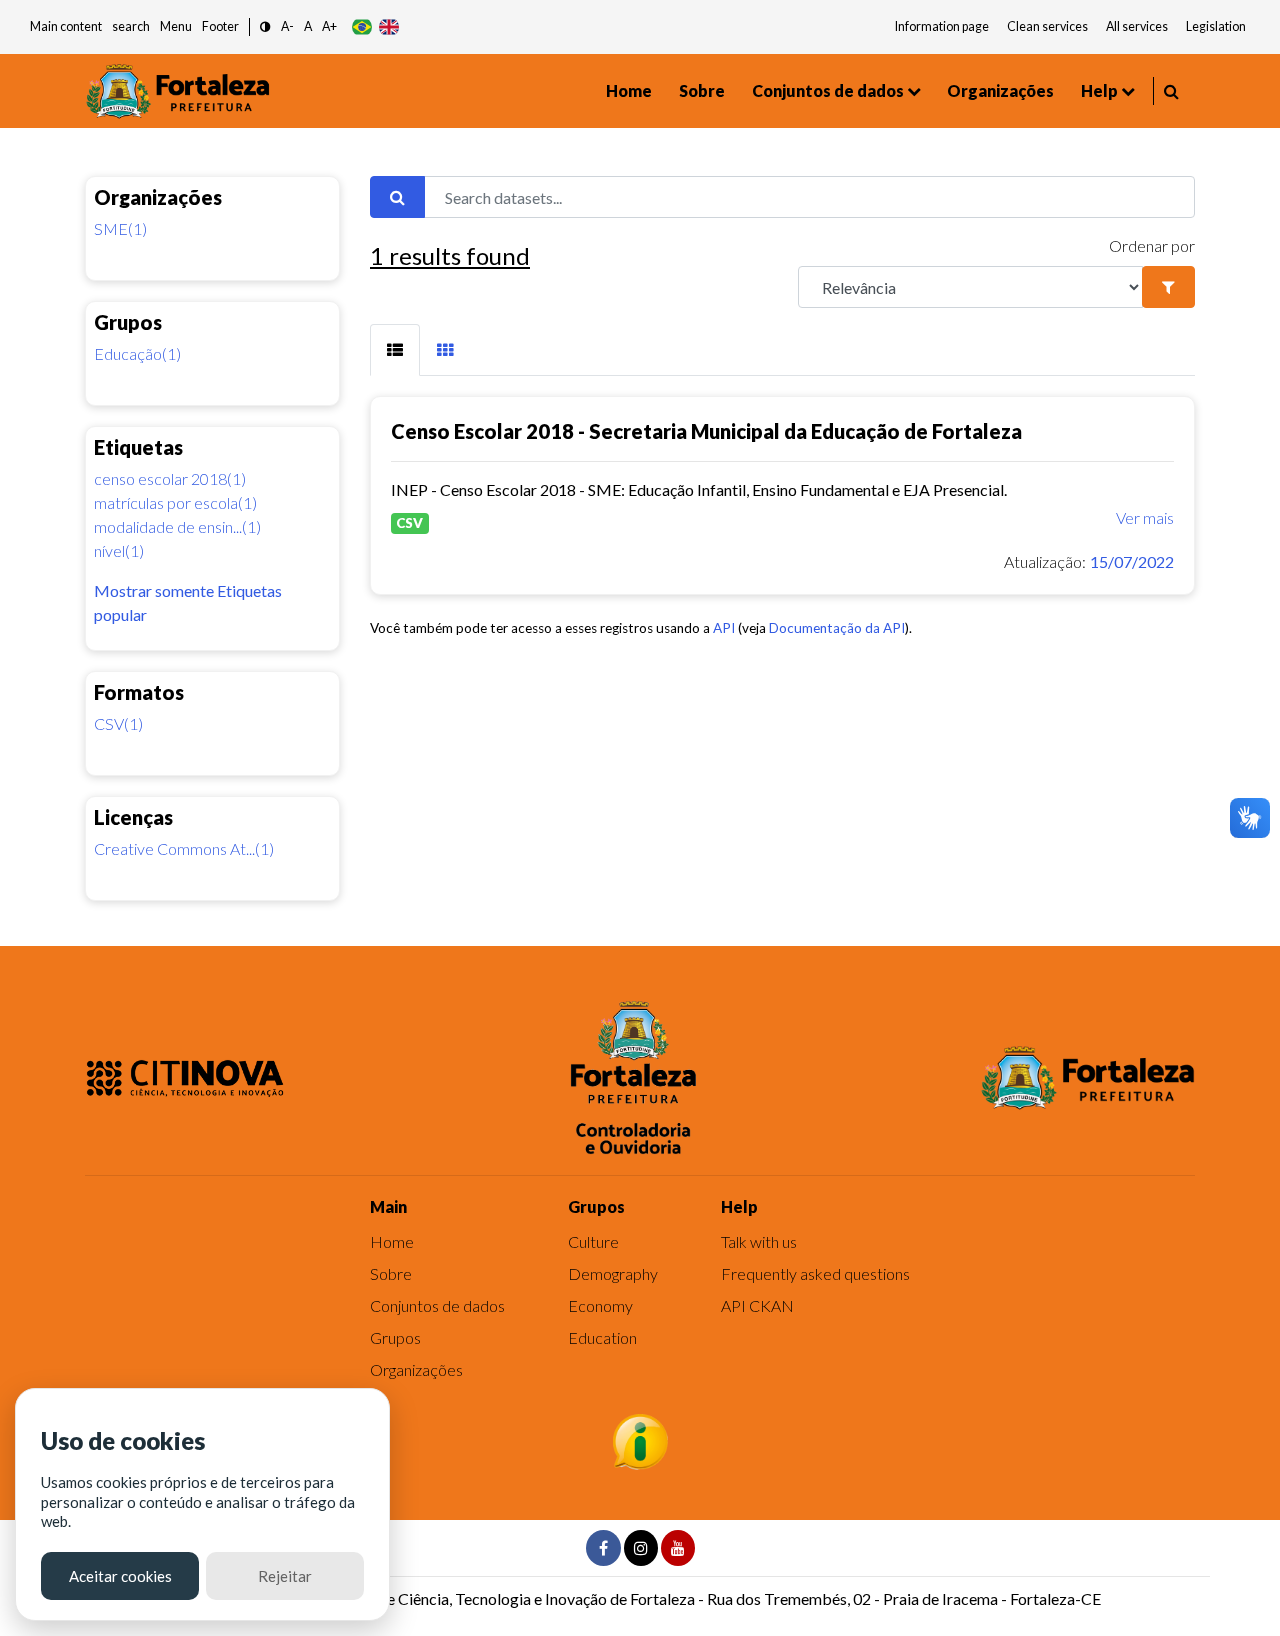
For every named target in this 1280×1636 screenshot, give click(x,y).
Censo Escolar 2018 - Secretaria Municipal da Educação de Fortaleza (706, 431)
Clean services (1047, 26)
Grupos (395, 1337)
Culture (593, 1241)
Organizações (1000, 90)
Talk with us (759, 1241)
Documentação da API (837, 628)
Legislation (1216, 26)
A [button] (308, 26)
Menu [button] (176, 26)
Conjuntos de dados (828, 90)
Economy (600, 1305)
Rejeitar (285, 1576)
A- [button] (287, 26)
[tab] (395, 350)
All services (1137, 26)
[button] (265, 27)
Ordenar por (1152, 245)
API (724, 628)
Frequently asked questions (815, 1273)
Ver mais (1145, 517)
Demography (613, 1273)
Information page (942, 26)
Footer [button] (220, 26)
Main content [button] (66, 26)
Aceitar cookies (120, 1576)
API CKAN (757, 1305)
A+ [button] (329, 26)
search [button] (131, 26)
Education (602, 1337)
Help (1099, 90)
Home (629, 90)
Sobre (702, 90)
